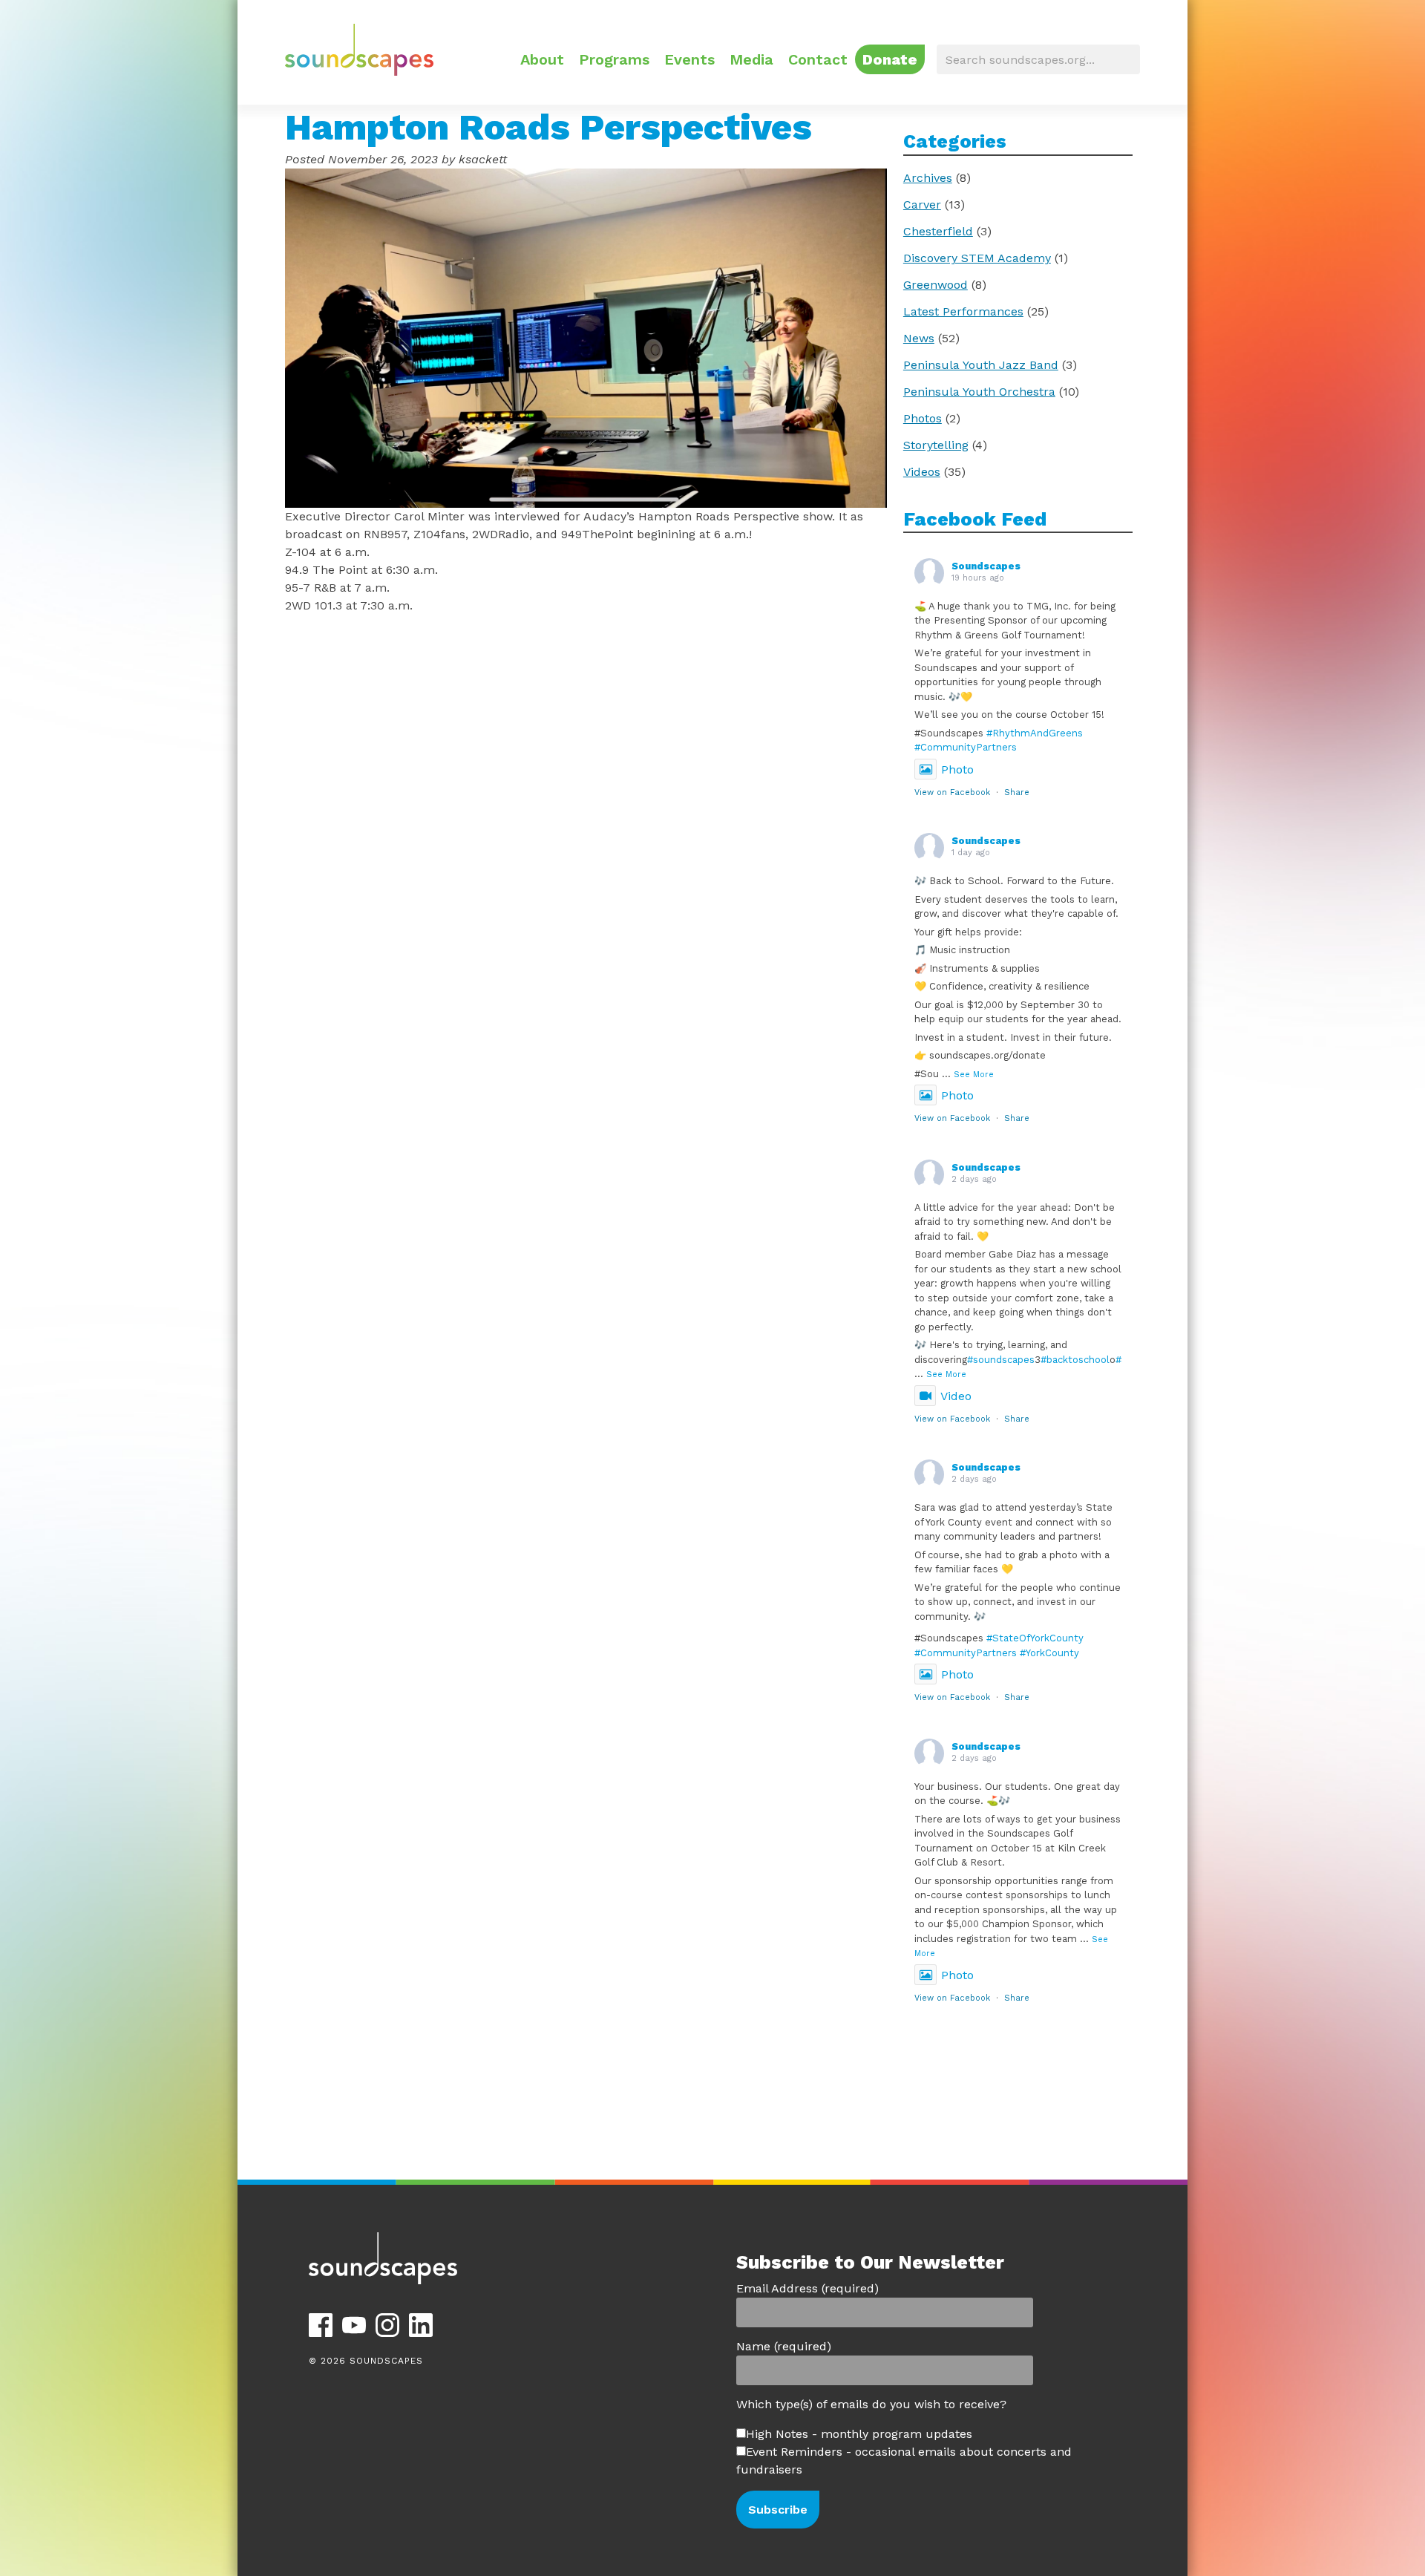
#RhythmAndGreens (1035, 733)
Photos (923, 418)
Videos (922, 472)
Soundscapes (986, 566)
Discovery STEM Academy (977, 258)
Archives (928, 178)
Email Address (807, 2288)
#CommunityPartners (966, 747)
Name (784, 2346)
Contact (818, 59)
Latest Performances (963, 311)
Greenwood (936, 285)
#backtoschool (1075, 1360)
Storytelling (936, 445)
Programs (614, 59)
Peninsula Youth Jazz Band (981, 365)
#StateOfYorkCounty (1035, 1638)
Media (751, 59)
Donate (890, 59)
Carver (922, 205)
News (919, 338)
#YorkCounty (1049, 1653)
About (542, 59)
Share (1017, 792)
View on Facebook (952, 792)
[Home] (359, 72)
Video (956, 1396)
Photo (957, 769)
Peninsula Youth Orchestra (979, 392)
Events (689, 59)
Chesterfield (938, 231)
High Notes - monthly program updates (859, 2434)
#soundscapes (1001, 1360)
